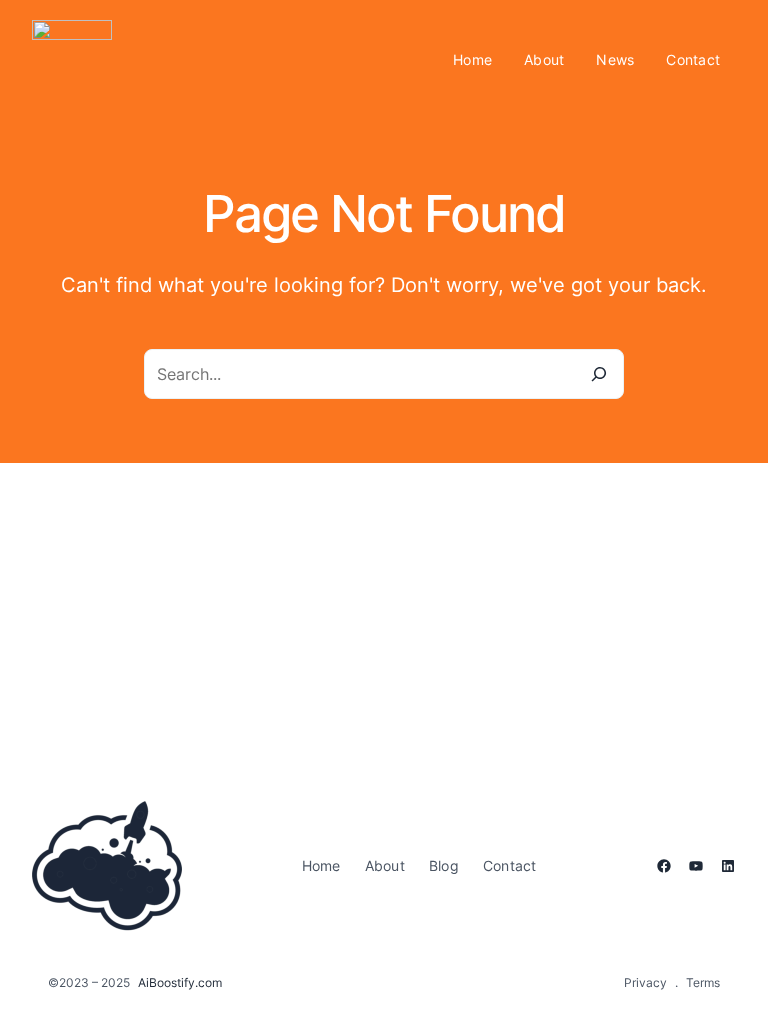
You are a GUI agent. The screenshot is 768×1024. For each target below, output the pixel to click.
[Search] (599, 374)
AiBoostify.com (180, 982)
